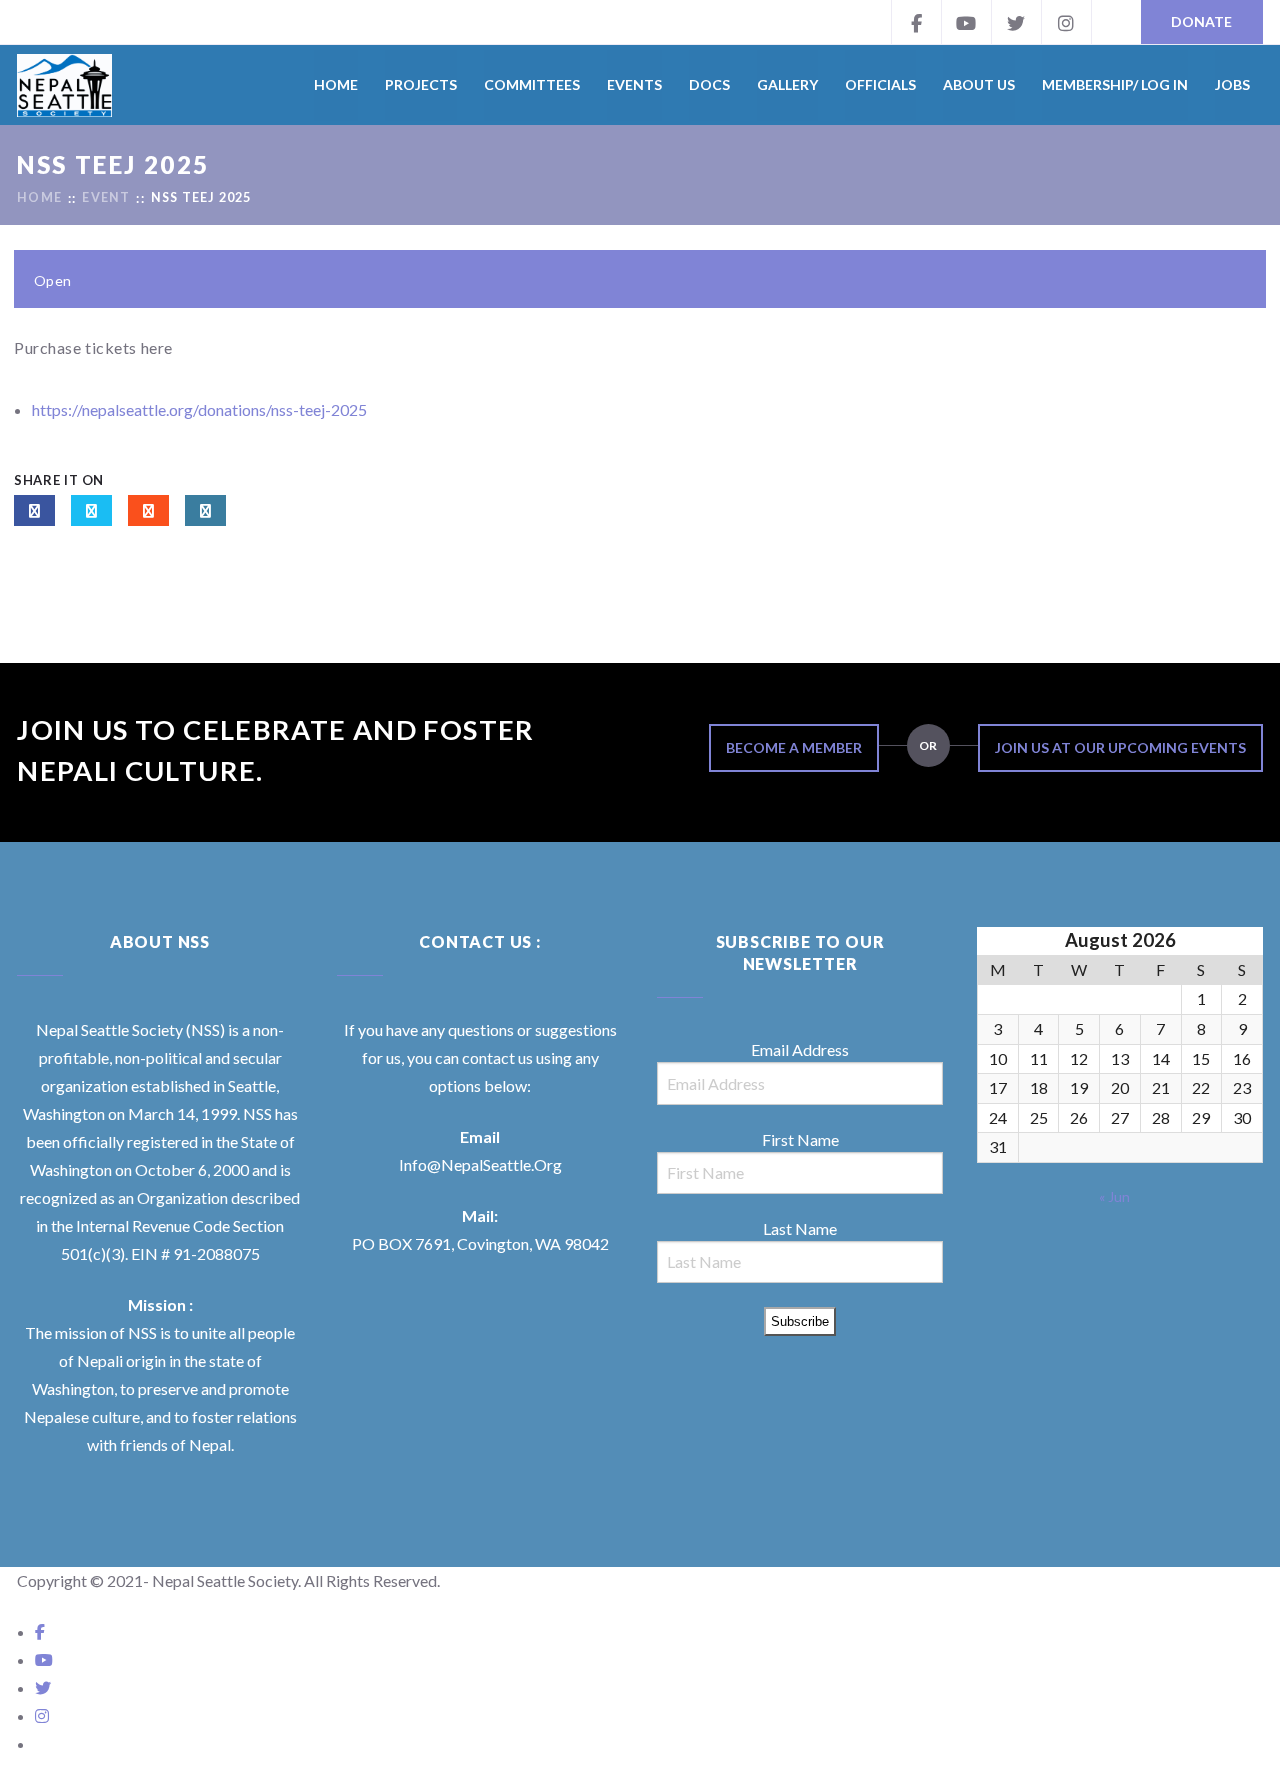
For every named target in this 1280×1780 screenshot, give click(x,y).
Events (634, 84)
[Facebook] (916, 22)
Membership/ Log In (1115, 84)
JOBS (1232, 84)
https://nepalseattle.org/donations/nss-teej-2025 (199, 409)
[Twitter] (1016, 22)
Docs (709, 84)
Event (106, 198)
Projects (421, 84)
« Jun (1114, 1196)
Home (336, 84)
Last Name (800, 1228)
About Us (979, 84)
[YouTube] (966, 22)
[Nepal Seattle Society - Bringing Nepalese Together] (64, 85)
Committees (532, 84)
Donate (1201, 21)
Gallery (787, 84)
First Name (800, 1139)
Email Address (800, 1049)
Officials (880, 84)
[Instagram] (1066, 22)
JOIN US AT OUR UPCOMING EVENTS (1120, 747)
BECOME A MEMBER (794, 747)
